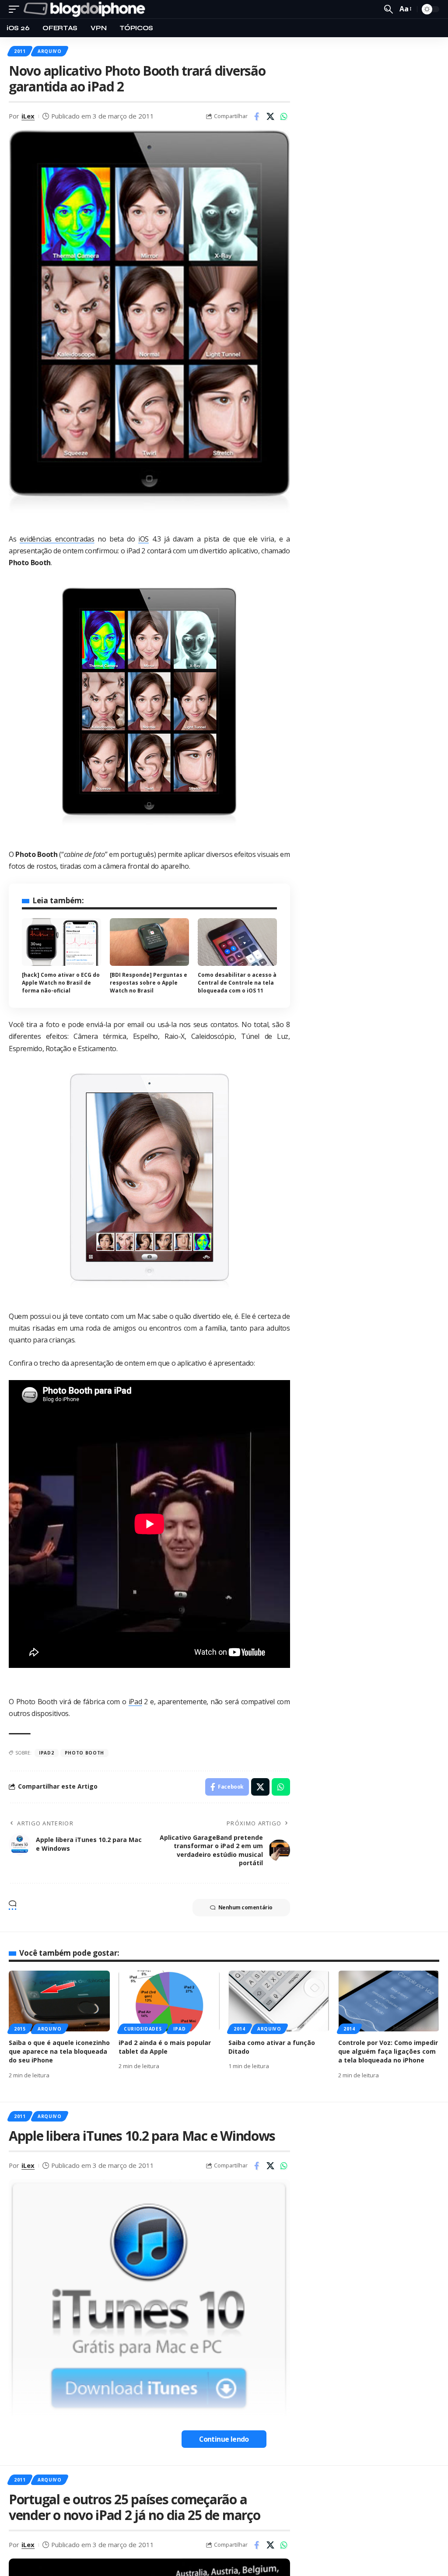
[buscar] (388, 9)
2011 (20, 51)
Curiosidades (143, 2029)
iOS (143, 539)
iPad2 (47, 1753)
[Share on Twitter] (270, 116)
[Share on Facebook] (257, 116)
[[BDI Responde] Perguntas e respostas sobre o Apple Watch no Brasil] (149, 942)
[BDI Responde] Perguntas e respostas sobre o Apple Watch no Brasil (149, 983)
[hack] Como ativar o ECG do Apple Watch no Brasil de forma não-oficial (61, 983)
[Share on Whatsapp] (284, 116)
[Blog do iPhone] (86, 9)
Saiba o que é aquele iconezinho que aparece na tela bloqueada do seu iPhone (59, 2052)
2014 (240, 2029)
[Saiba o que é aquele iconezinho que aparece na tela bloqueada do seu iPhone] (59, 2001)
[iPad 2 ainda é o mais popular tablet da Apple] (169, 2001)
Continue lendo (224, 2439)
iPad (135, 1702)
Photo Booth (85, 1753)
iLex (28, 116)
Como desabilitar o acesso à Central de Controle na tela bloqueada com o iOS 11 (237, 983)
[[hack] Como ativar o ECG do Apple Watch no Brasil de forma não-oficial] (61, 942)
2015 (20, 2029)
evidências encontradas (57, 539)
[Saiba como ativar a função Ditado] (279, 2001)
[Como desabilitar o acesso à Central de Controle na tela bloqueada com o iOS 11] (237, 942)
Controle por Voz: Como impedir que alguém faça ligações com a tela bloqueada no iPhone (388, 2052)
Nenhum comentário (245, 1907)
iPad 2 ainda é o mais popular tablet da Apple (165, 2047)
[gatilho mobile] (16, 9)
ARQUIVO (50, 51)
